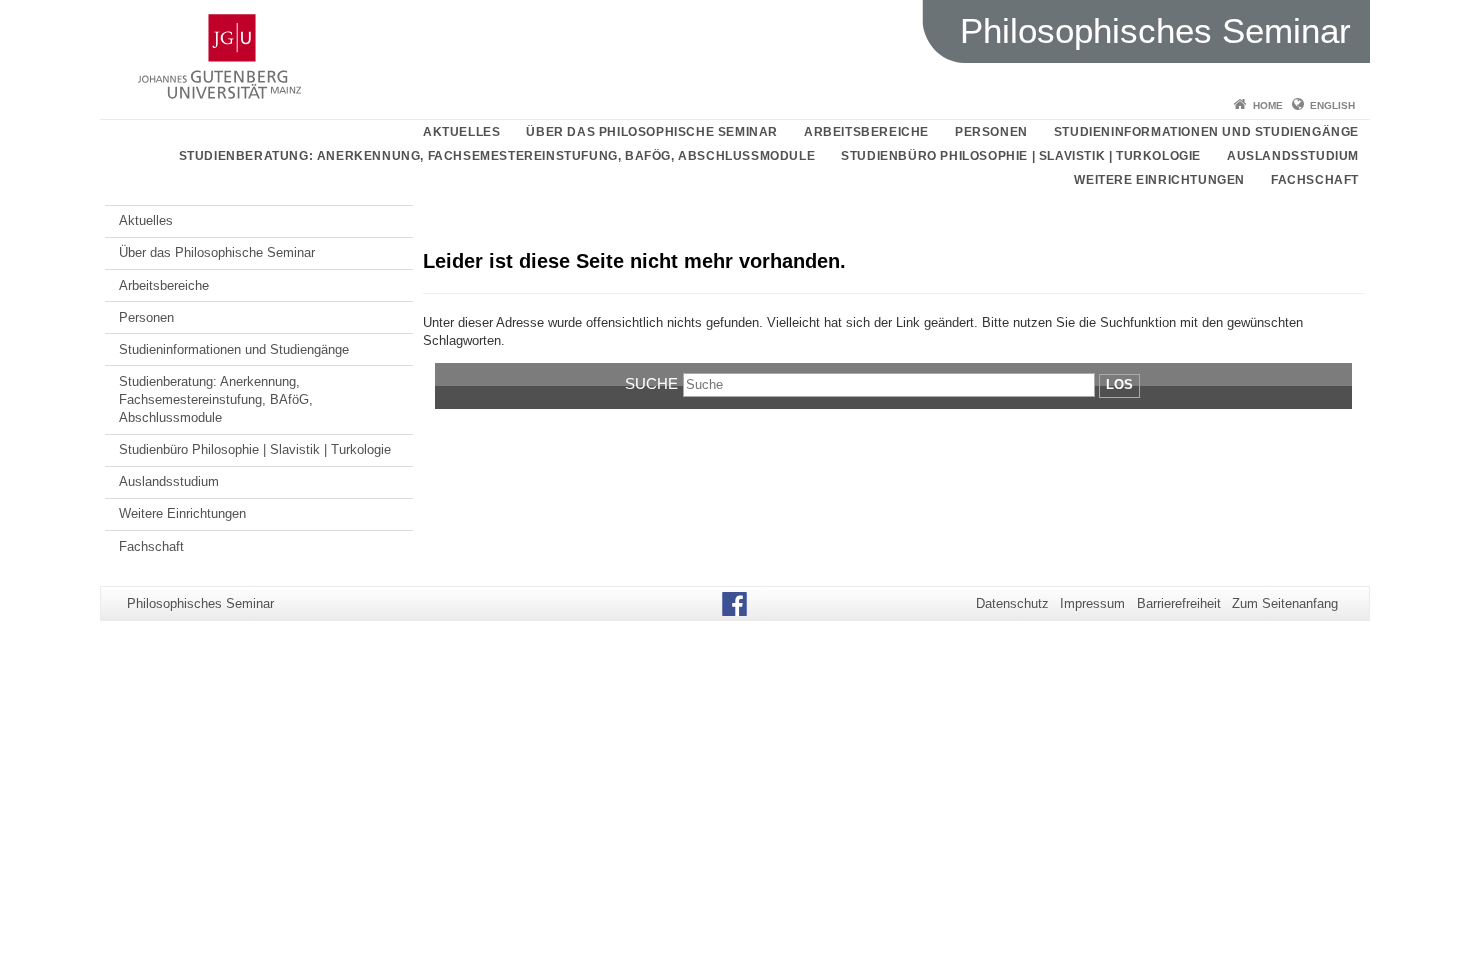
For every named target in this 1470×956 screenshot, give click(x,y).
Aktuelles (461, 132)
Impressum (1092, 603)
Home (1268, 105)
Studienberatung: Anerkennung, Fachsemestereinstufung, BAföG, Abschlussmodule (497, 156)
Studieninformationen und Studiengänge (1206, 132)
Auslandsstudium (1293, 156)
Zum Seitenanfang (1285, 603)
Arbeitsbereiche (866, 132)
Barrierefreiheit (1179, 603)
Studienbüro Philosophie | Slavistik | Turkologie (1021, 156)
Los (1119, 384)
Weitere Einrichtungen (1159, 180)
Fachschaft (1315, 180)
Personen (991, 132)
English (1332, 105)
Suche (651, 383)
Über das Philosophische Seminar (652, 132)
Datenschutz (1012, 603)
